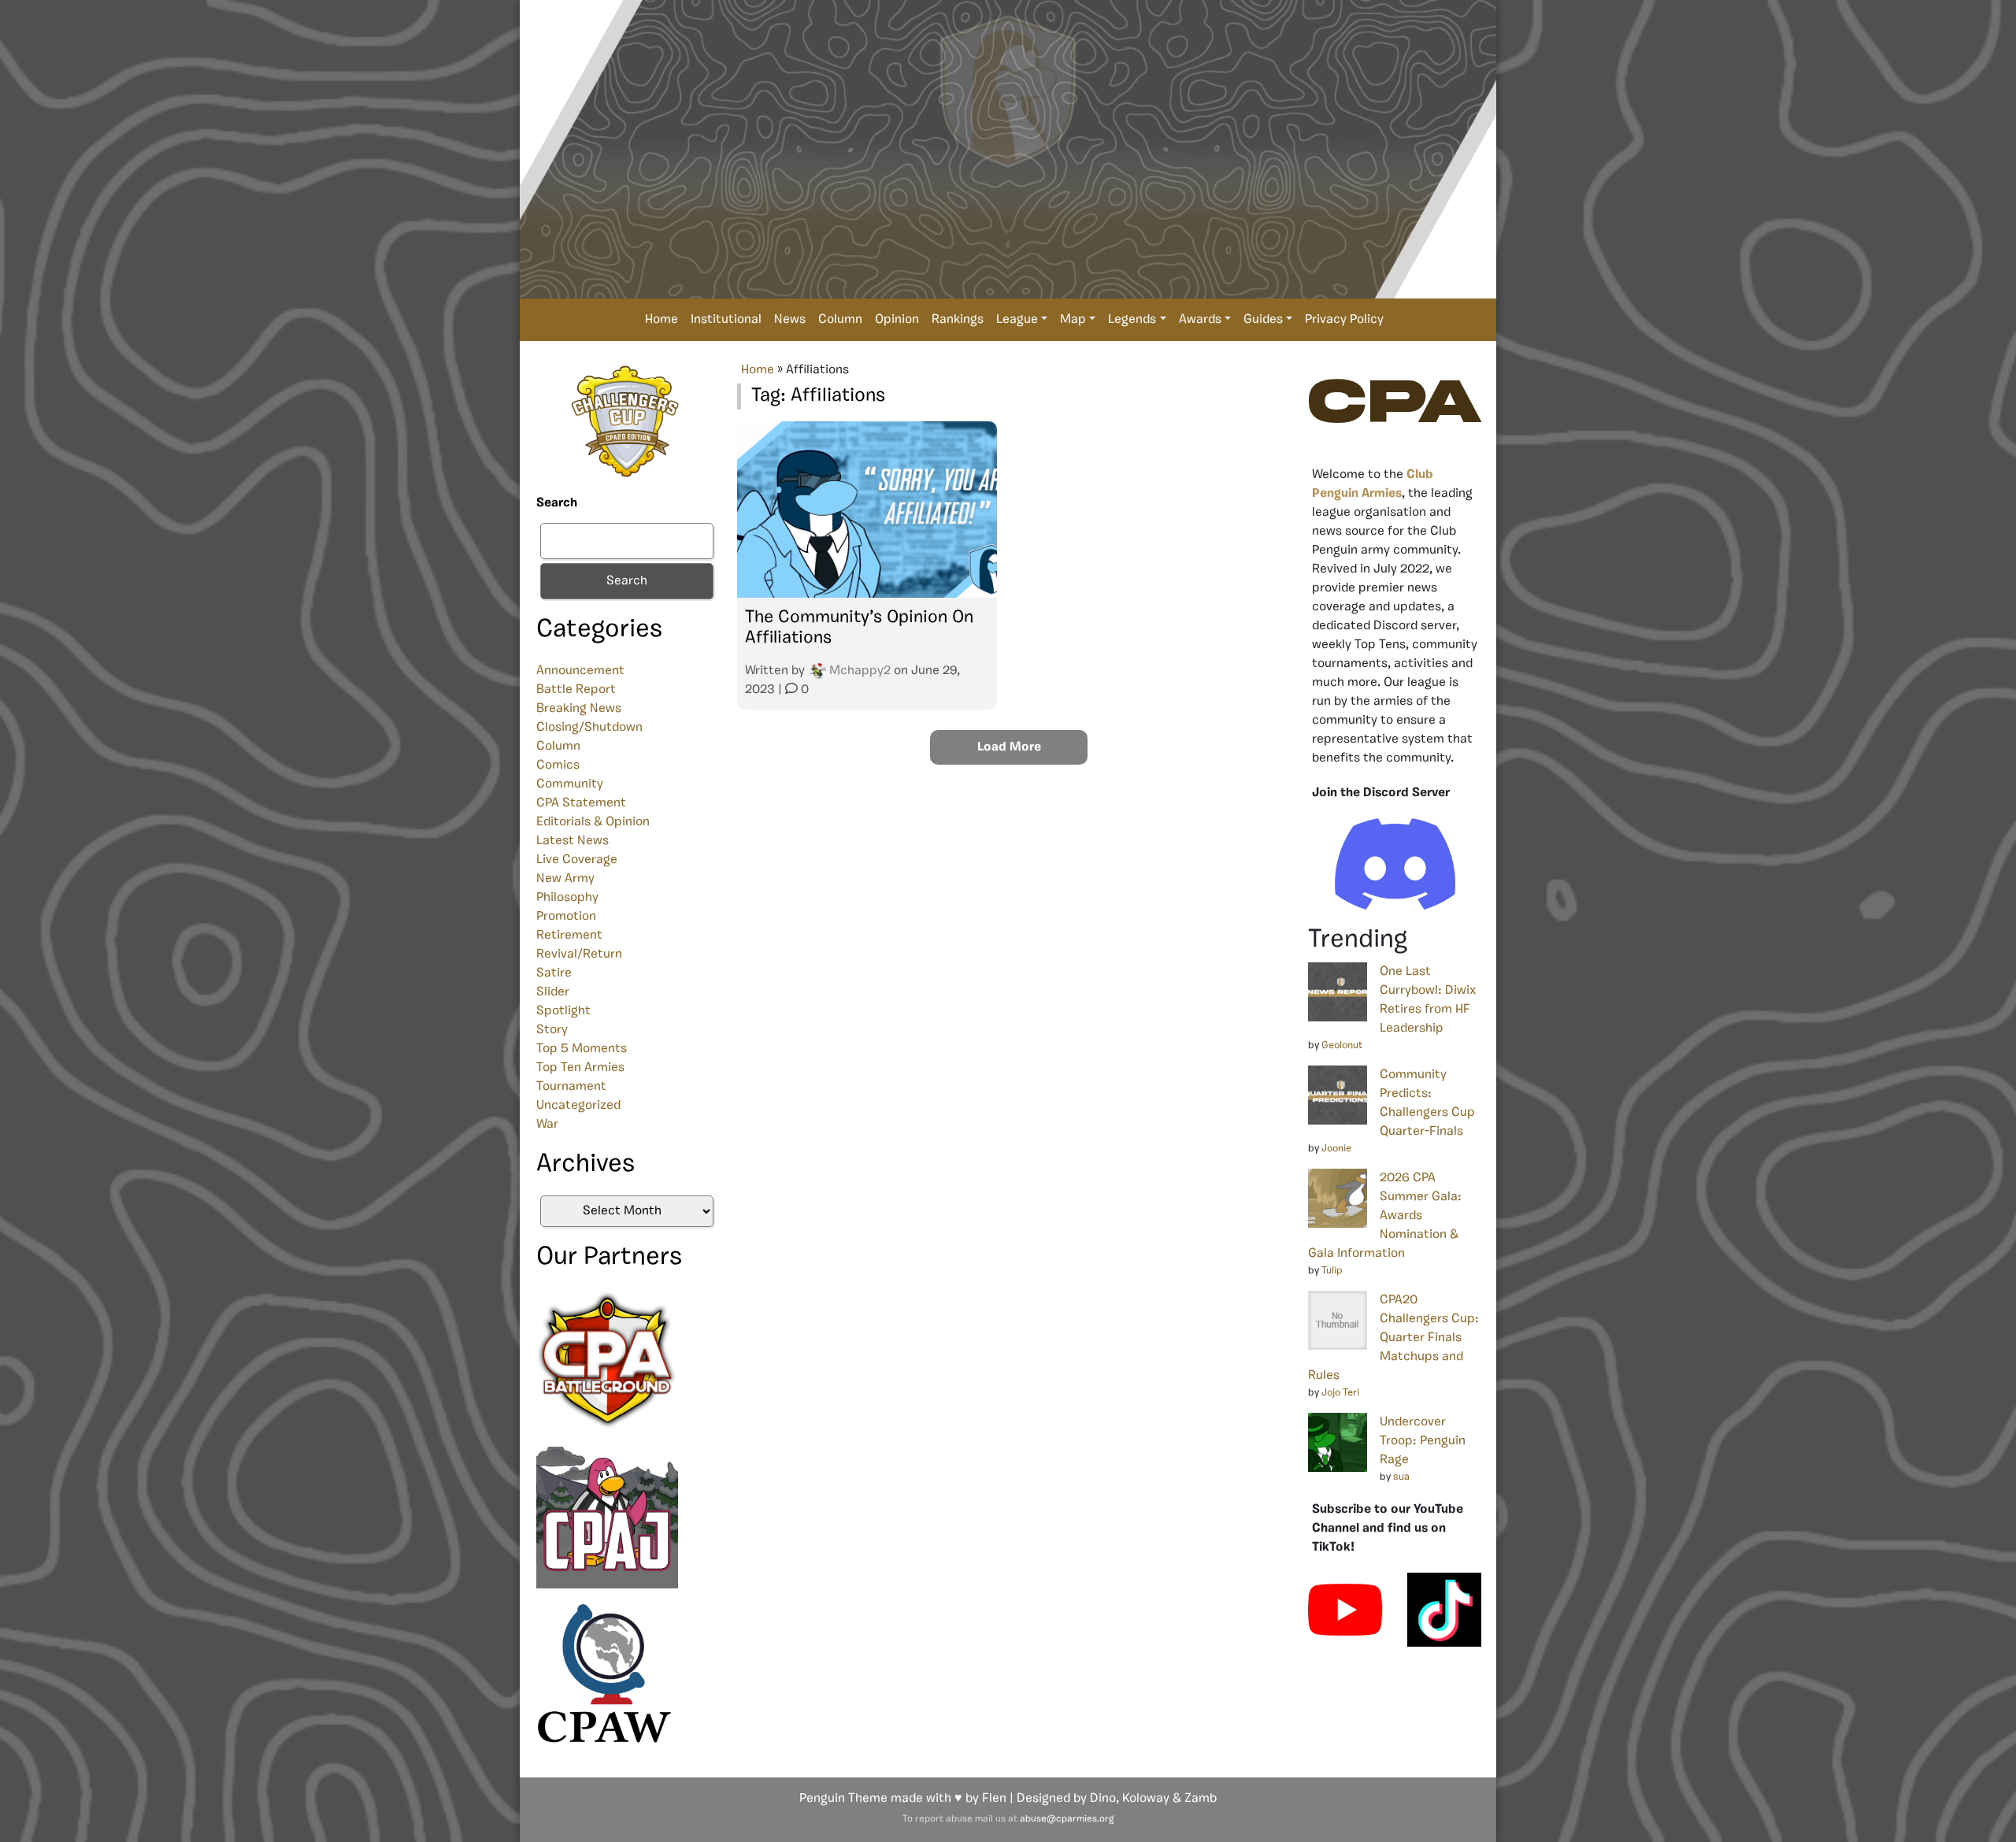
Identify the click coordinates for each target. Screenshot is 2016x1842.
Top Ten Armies (580, 1068)
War (547, 1125)
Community (570, 784)
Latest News (573, 841)
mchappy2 (860, 671)
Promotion (566, 917)
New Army (565, 879)
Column (840, 320)
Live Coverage (577, 860)
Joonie (1336, 1149)
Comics (558, 765)
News (790, 320)
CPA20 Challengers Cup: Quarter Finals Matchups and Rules (1393, 1338)
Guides (1263, 320)
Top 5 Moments (582, 1049)
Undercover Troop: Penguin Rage (1423, 1441)
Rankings (958, 320)
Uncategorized (578, 1106)
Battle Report (576, 690)
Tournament (571, 1087)
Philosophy (567, 898)
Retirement (569, 936)
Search (557, 503)
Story (552, 1030)
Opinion (897, 320)
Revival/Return (579, 954)
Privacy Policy (1344, 320)
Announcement (580, 671)
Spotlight (563, 1011)
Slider (553, 992)
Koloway (1146, 1799)
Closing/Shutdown (589, 728)
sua (1401, 1477)
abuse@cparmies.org (1067, 1819)
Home (661, 320)
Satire (554, 973)
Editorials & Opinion (593, 822)
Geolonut (1342, 1045)
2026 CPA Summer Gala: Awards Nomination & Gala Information (1385, 1216)
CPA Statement (581, 803)
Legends (1132, 320)
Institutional (726, 320)
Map (1073, 320)
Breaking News (579, 709)
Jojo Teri (1340, 1393)
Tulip (1332, 1271)
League (1017, 320)
